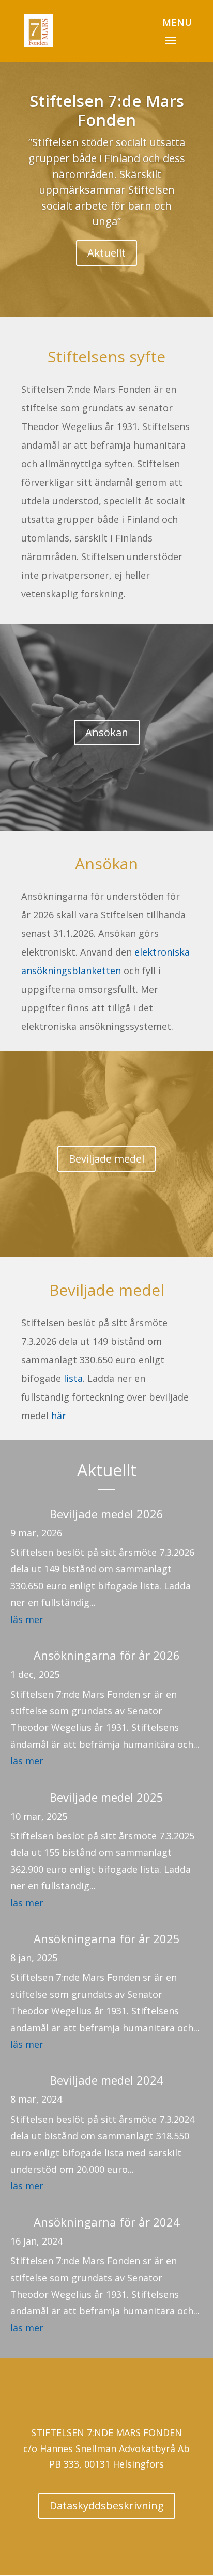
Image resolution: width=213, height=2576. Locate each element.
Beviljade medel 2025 (106, 1797)
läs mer (27, 1619)
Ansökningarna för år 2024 (107, 2222)
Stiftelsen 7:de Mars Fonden (107, 110)
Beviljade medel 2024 (106, 2080)
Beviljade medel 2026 (106, 1514)
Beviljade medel (106, 1159)
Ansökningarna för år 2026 (107, 1655)
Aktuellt (106, 253)
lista (73, 1378)
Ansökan (107, 732)
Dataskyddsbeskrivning (107, 2506)
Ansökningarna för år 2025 (107, 1938)
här (59, 1416)
